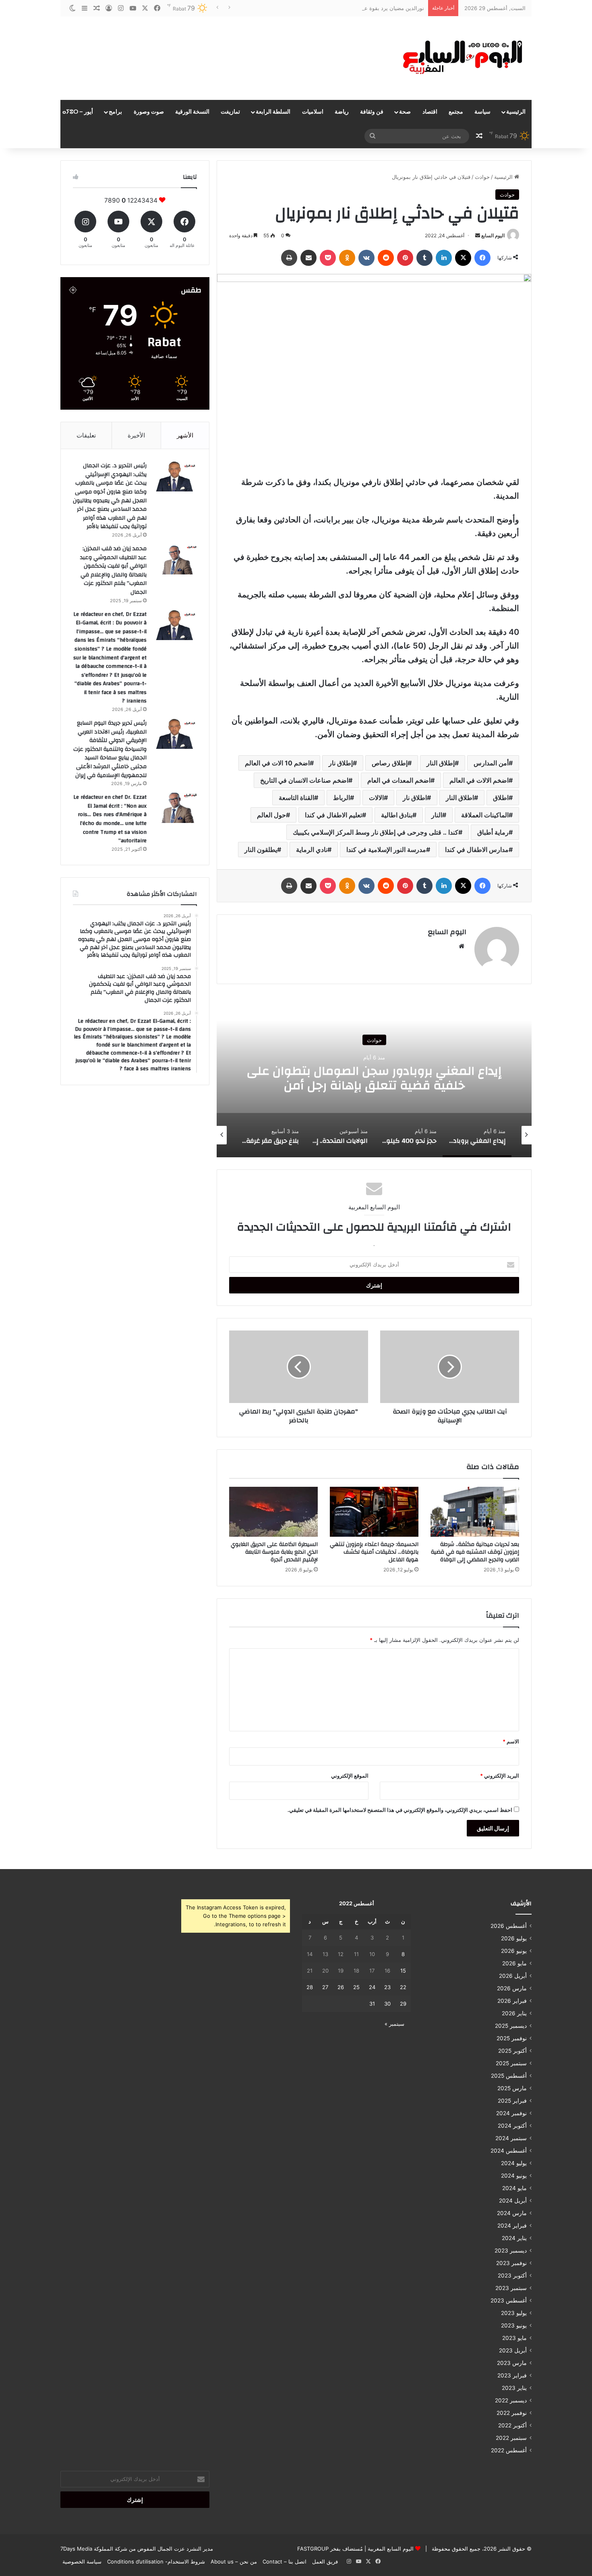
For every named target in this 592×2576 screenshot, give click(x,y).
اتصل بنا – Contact (285, 2561)
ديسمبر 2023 (511, 2251)
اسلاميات (313, 112)
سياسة (482, 112)
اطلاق (501, 798)
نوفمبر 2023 (511, 2263)
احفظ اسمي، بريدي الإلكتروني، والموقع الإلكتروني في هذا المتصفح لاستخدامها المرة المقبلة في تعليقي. (400, 1810)
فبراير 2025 (512, 2101)
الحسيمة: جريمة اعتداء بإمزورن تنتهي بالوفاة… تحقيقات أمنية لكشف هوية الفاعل (374, 1552)
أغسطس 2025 (509, 2076)
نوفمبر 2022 (512, 2413)
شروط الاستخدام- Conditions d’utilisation (156, 2561)
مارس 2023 (512, 2363)
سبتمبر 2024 (511, 2138)
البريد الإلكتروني (500, 1776)
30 (387, 2004)
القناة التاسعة (296, 798)
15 (403, 1971)
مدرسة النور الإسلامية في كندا (386, 850)
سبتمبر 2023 (511, 2288)
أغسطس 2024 (509, 2151)
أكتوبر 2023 (512, 2276)
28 (310, 1987)
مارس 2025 (512, 2088)
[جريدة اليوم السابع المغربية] (457, 58)
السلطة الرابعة (273, 112)
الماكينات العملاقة (485, 815)
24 (372, 1987)
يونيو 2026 (514, 1951)
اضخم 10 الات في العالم (277, 763)
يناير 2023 (514, 2388)
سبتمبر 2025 (511, 2063)
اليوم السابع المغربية (390, 2549)
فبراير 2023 (512, 2375)
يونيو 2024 (514, 2176)
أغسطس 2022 (509, 2450)
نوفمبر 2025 (512, 2038)
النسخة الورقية (192, 112)
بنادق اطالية (397, 815)
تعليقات (86, 435)
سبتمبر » (394, 2024)
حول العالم (271, 815)
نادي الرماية (312, 850)
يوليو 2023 (514, 2313)
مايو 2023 (514, 2338)
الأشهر (185, 435)
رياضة (342, 112)
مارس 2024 (512, 2213)
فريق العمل (325, 2561)
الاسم (511, 1741)
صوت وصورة (149, 112)
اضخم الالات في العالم (479, 780)
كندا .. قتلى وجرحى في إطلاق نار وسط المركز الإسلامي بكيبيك (376, 832)
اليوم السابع (493, 235)
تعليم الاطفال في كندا (333, 815)
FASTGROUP (313, 2549)
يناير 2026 (514, 2013)
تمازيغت (230, 112)
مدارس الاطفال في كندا (477, 850)
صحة (405, 112)
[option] (374, 1077)
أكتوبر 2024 (512, 2126)
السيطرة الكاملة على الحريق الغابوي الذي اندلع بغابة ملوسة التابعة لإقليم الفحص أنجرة (274, 1552)
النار (437, 815)
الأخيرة (136, 435)
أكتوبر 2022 (512, 2425)
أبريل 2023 (513, 2350)
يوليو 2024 (514, 2163)
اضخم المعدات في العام (399, 780)
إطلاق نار (341, 763)
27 (325, 1987)
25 (356, 1987)
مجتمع (456, 112)
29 (403, 2004)
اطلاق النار (460, 798)
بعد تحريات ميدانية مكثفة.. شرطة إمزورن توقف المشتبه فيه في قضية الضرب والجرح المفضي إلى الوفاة (475, 1552)
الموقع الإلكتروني (350, 1776)
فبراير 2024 (512, 2226)
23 (387, 1987)
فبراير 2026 (512, 2001)
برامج (115, 112)
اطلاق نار (415, 798)
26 (341, 1987)
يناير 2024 (514, 2238)
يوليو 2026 (514, 1938)
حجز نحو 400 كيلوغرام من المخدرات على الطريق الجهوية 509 (374, 1078)
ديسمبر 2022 (511, 2400)
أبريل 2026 (513, 1976)
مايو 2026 (514, 1963)
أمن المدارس (491, 763)
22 (403, 1987)
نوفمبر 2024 (511, 2113)
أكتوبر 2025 (512, 2051)
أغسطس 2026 (509, 1926)
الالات (376, 798)
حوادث (482, 177)
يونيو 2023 (514, 2325)
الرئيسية (516, 112)
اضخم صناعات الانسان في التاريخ (304, 780)
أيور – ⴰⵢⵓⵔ (78, 112)
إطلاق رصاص (390, 763)
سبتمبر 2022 (511, 2438)
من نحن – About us (234, 2561)
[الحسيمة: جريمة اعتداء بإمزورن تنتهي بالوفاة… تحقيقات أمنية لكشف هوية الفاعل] (374, 1512)
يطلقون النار (261, 850)
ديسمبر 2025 (511, 2026)
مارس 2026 (512, 1988)
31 (372, 2004)
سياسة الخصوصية (82, 2561)
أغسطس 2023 (509, 2300)
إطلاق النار (441, 763)
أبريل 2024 (513, 2201)
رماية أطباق (493, 832)
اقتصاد (430, 112)
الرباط (342, 798)
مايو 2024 (514, 2188)
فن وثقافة (372, 112)
